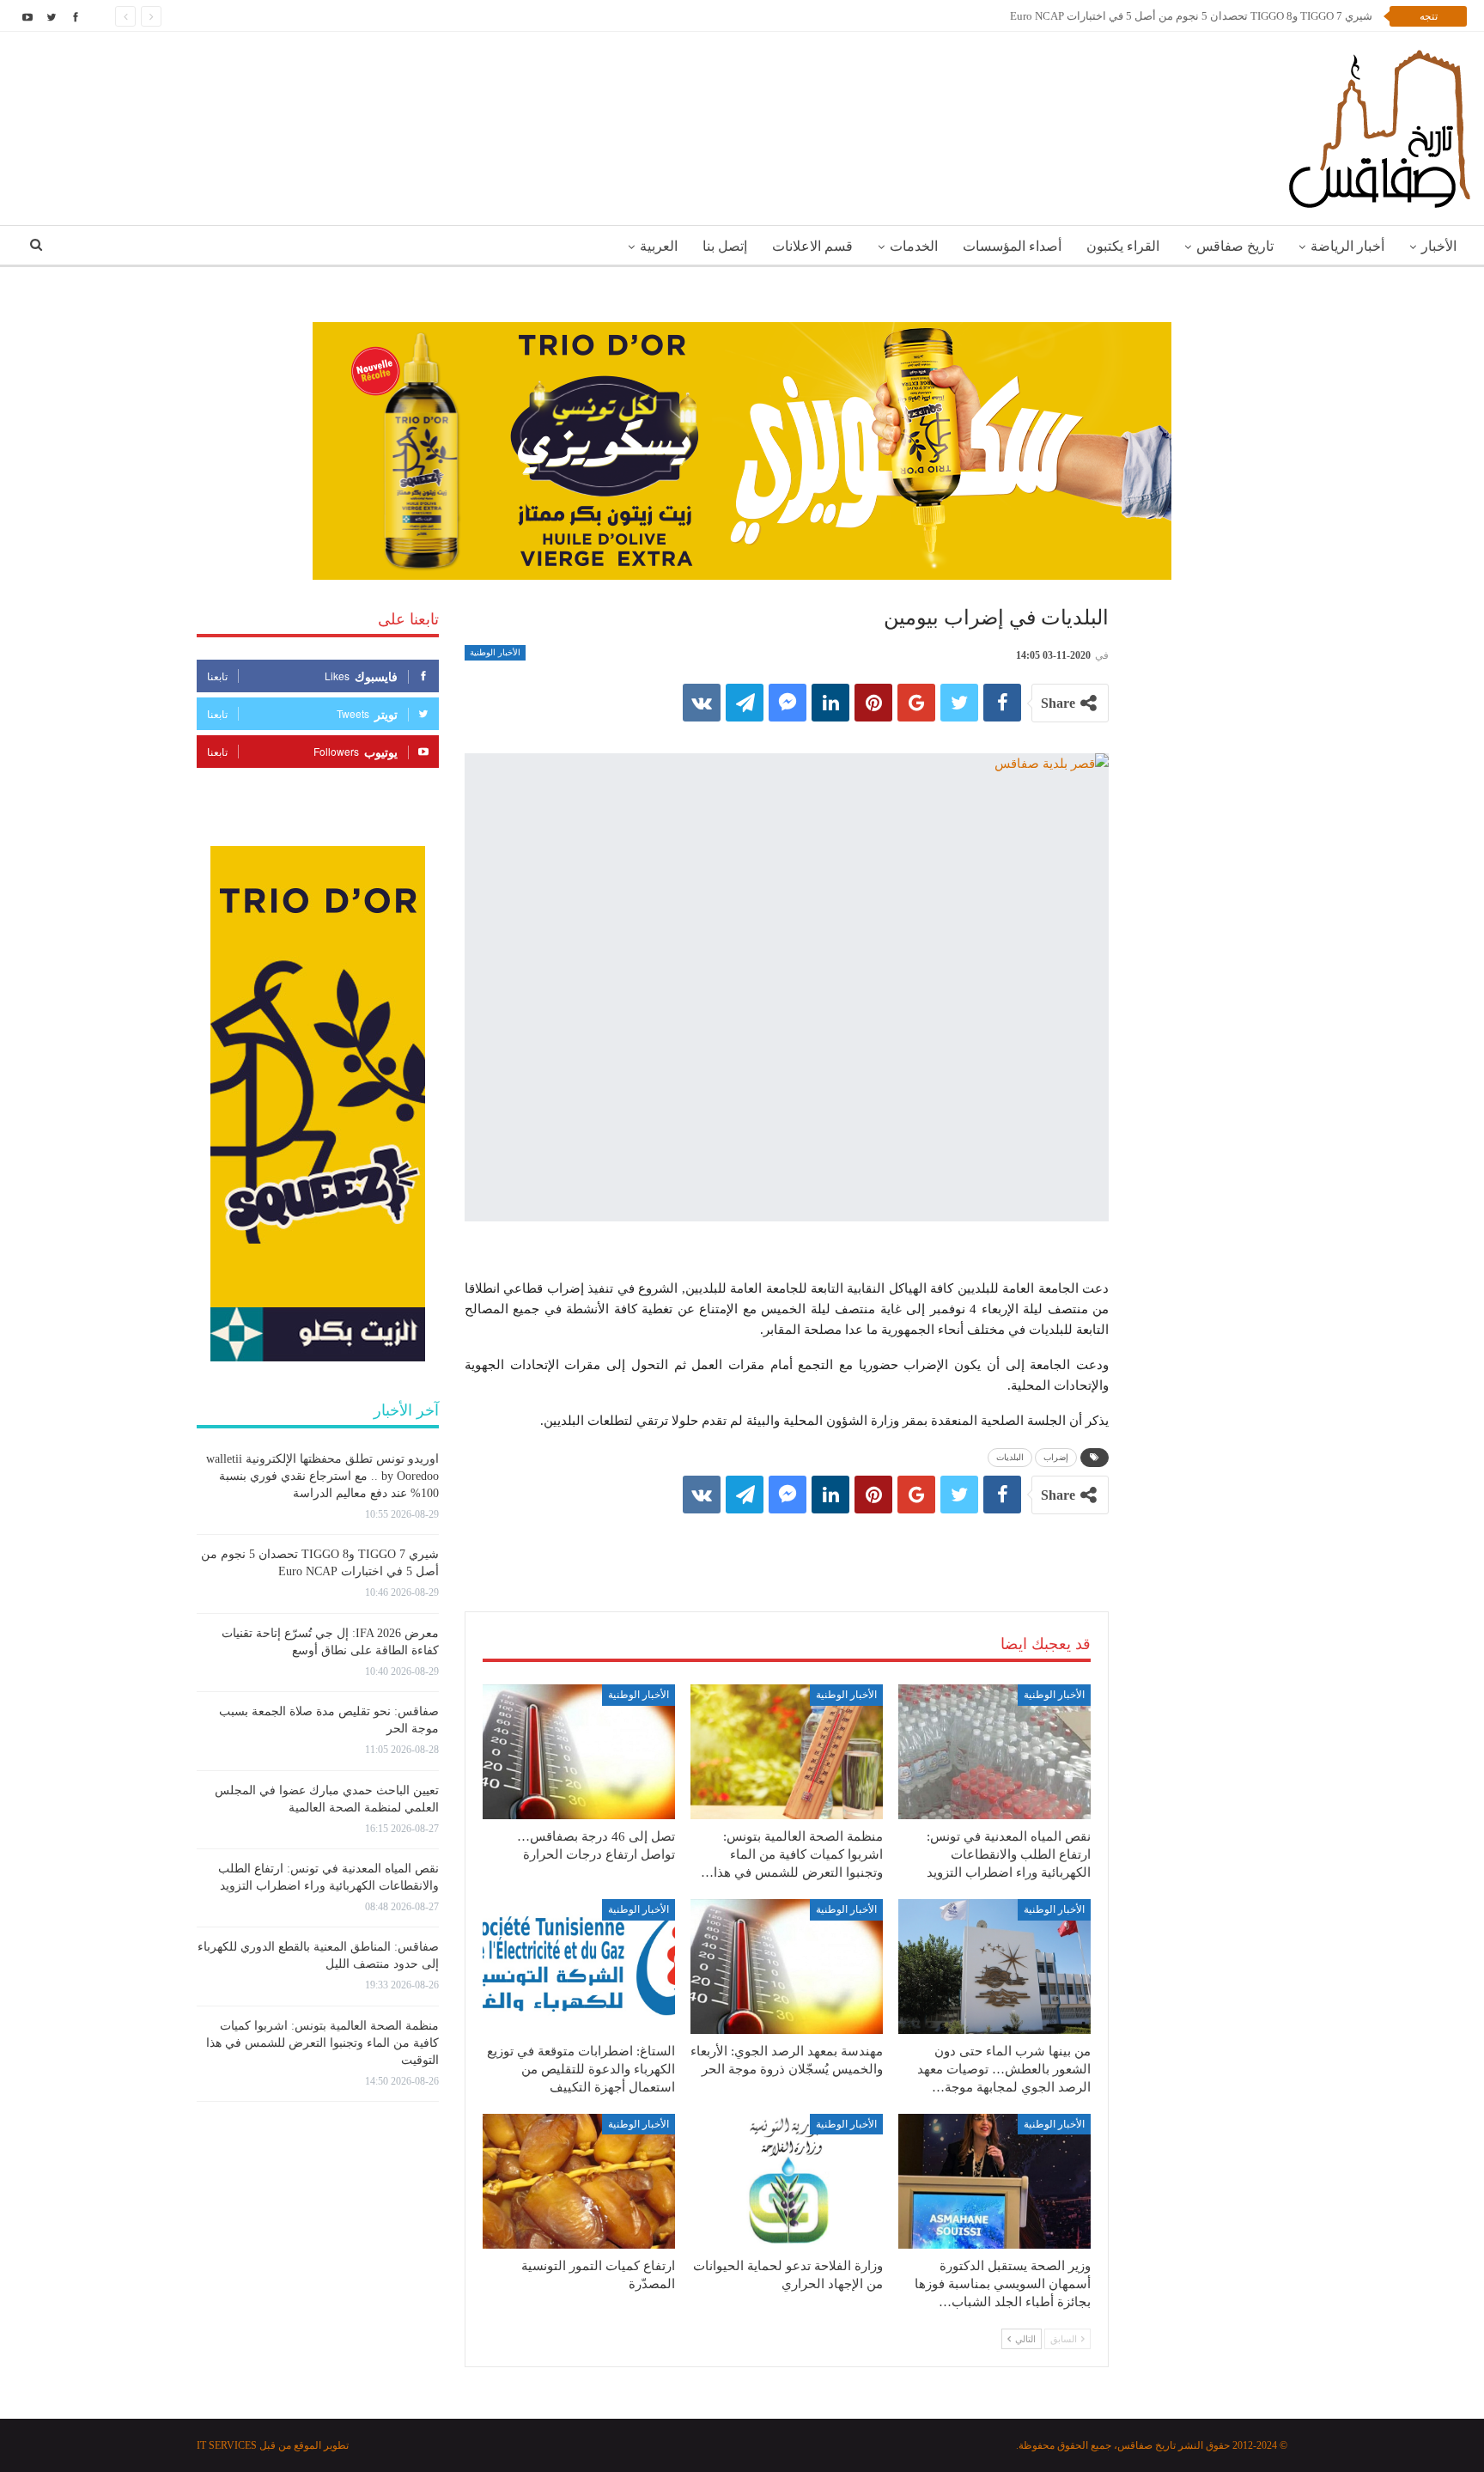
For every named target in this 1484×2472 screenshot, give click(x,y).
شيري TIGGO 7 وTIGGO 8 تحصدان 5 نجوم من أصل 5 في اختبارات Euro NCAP (1191, 16)
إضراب (1056, 1457)
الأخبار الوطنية (495, 652)
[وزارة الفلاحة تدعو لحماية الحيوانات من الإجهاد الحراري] (787, 2181)
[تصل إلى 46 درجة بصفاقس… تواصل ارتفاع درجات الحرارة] (579, 1752)
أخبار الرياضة (1347, 246)
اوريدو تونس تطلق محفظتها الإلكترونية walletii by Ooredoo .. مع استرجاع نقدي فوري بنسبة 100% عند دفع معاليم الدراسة (322, 1476)
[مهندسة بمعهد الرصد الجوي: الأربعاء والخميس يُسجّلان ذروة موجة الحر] (787, 1967)
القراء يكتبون (1123, 246)
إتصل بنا (725, 246)
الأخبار (1439, 246)
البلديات (1010, 1457)
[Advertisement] (787, 1545)
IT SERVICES (227, 2445)
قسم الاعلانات (812, 246)
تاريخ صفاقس (1235, 246)
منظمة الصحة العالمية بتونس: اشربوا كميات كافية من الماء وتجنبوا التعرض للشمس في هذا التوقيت (322, 2043)
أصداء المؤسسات (1012, 246)
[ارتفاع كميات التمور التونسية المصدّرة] (579, 2181)
